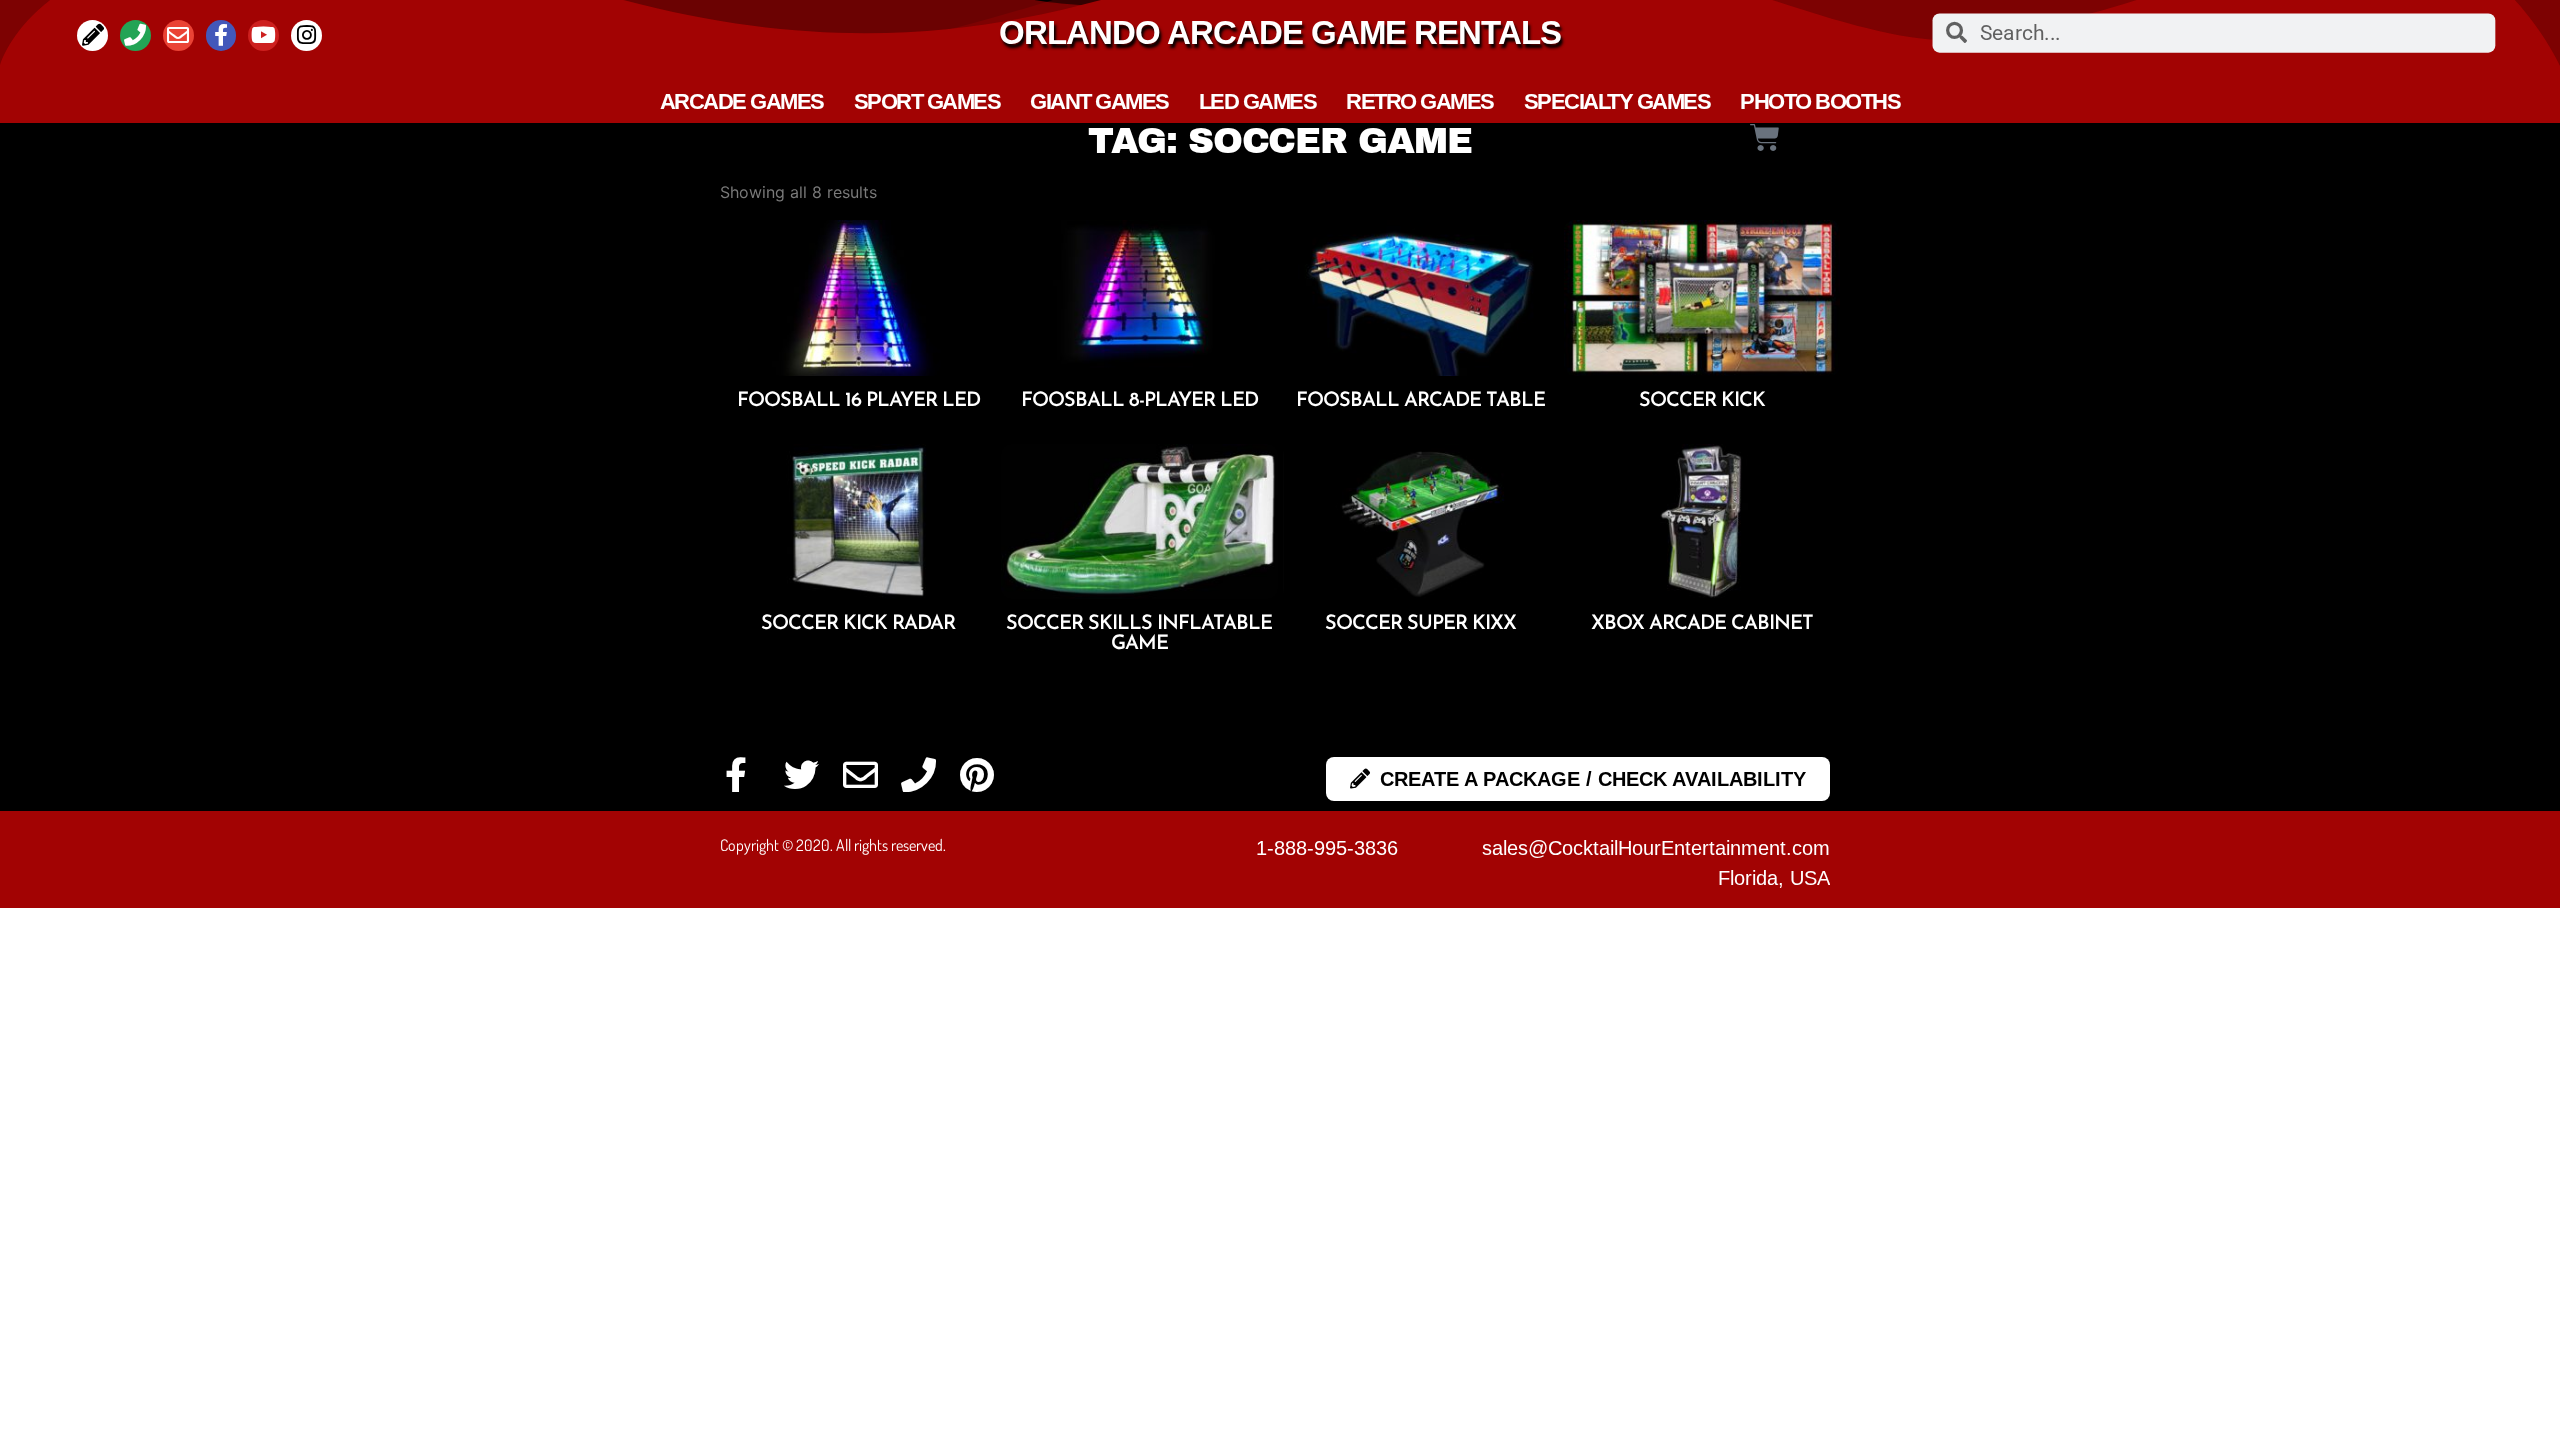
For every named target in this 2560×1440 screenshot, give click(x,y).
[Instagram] (306, 35)
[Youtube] (263, 35)
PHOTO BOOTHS (1820, 102)
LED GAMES (1258, 102)
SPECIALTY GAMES (1617, 102)
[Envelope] (178, 35)
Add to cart (858, 431)
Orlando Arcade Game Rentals (1280, 32)
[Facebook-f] (221, 35)
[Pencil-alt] (92, 35)
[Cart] (1763, 138)
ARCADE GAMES (742, 102)
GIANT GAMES (1099, 102)
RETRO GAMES (1420, 102)
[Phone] (135, 35)
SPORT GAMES (927, 102)
